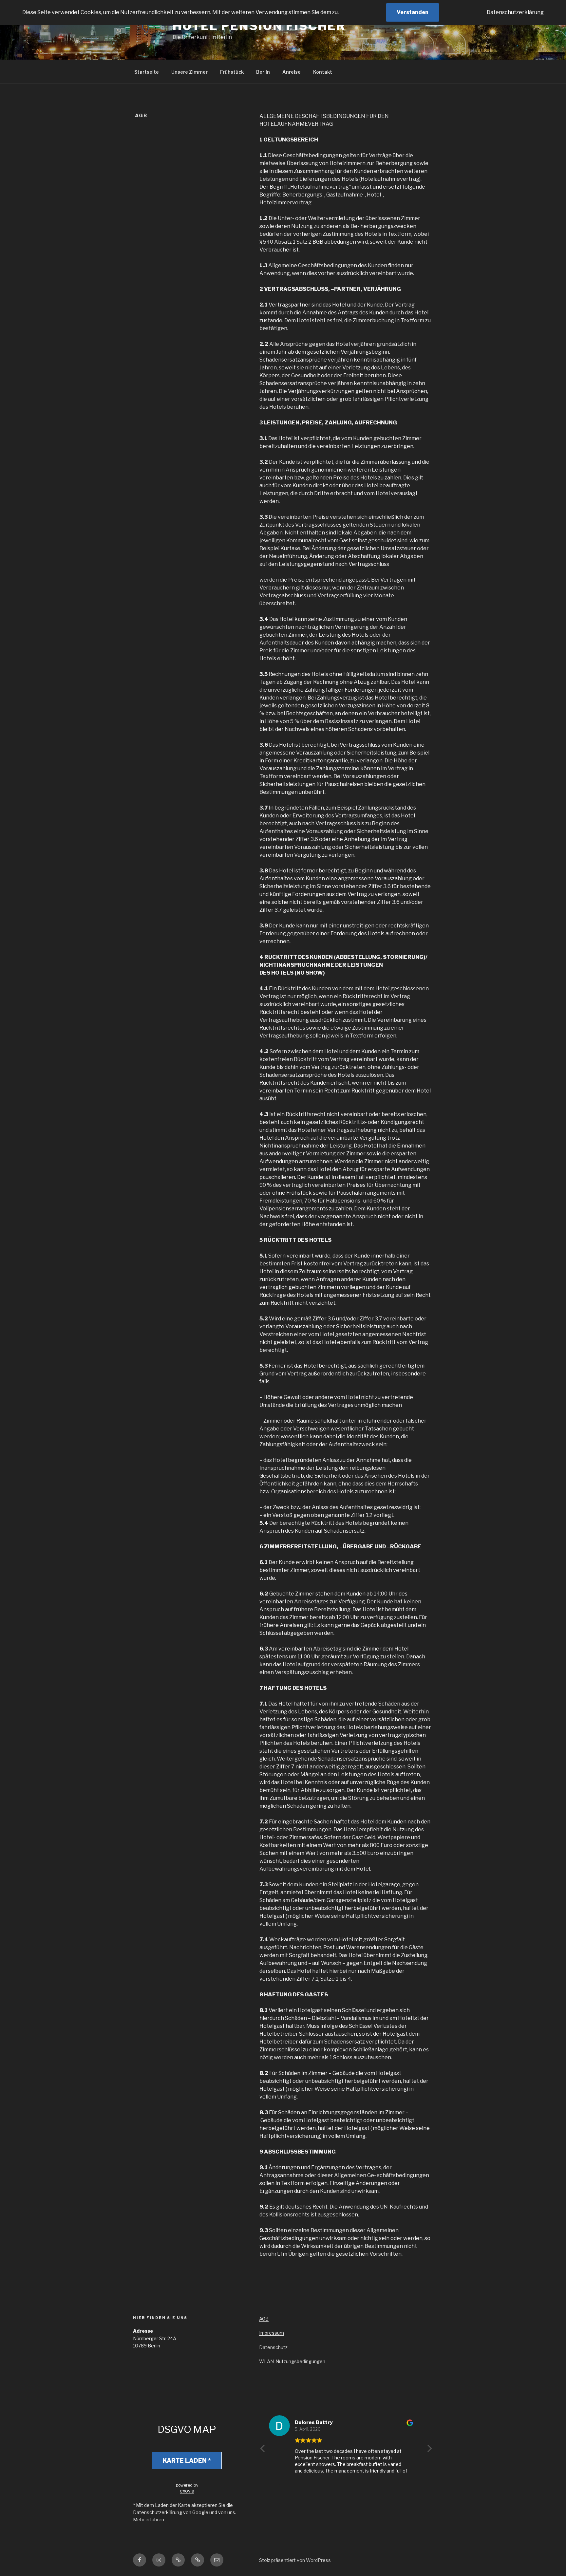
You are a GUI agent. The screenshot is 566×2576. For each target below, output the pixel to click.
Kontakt (323, 72)
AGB (264, 2319)
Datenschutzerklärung (515, 12)
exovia (187, 2491)
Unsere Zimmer (189, 72)
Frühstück (232, 72)
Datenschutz (273, 2347)
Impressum (272, 2333)
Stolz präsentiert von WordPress (295, 2560)
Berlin (263, 72)
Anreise (292, 72)
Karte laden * (187, 2461)
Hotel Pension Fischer (259, 26)
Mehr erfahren (149, 2520)
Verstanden (413, 12)
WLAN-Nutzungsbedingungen (292, 2361)
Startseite (147, 72)
